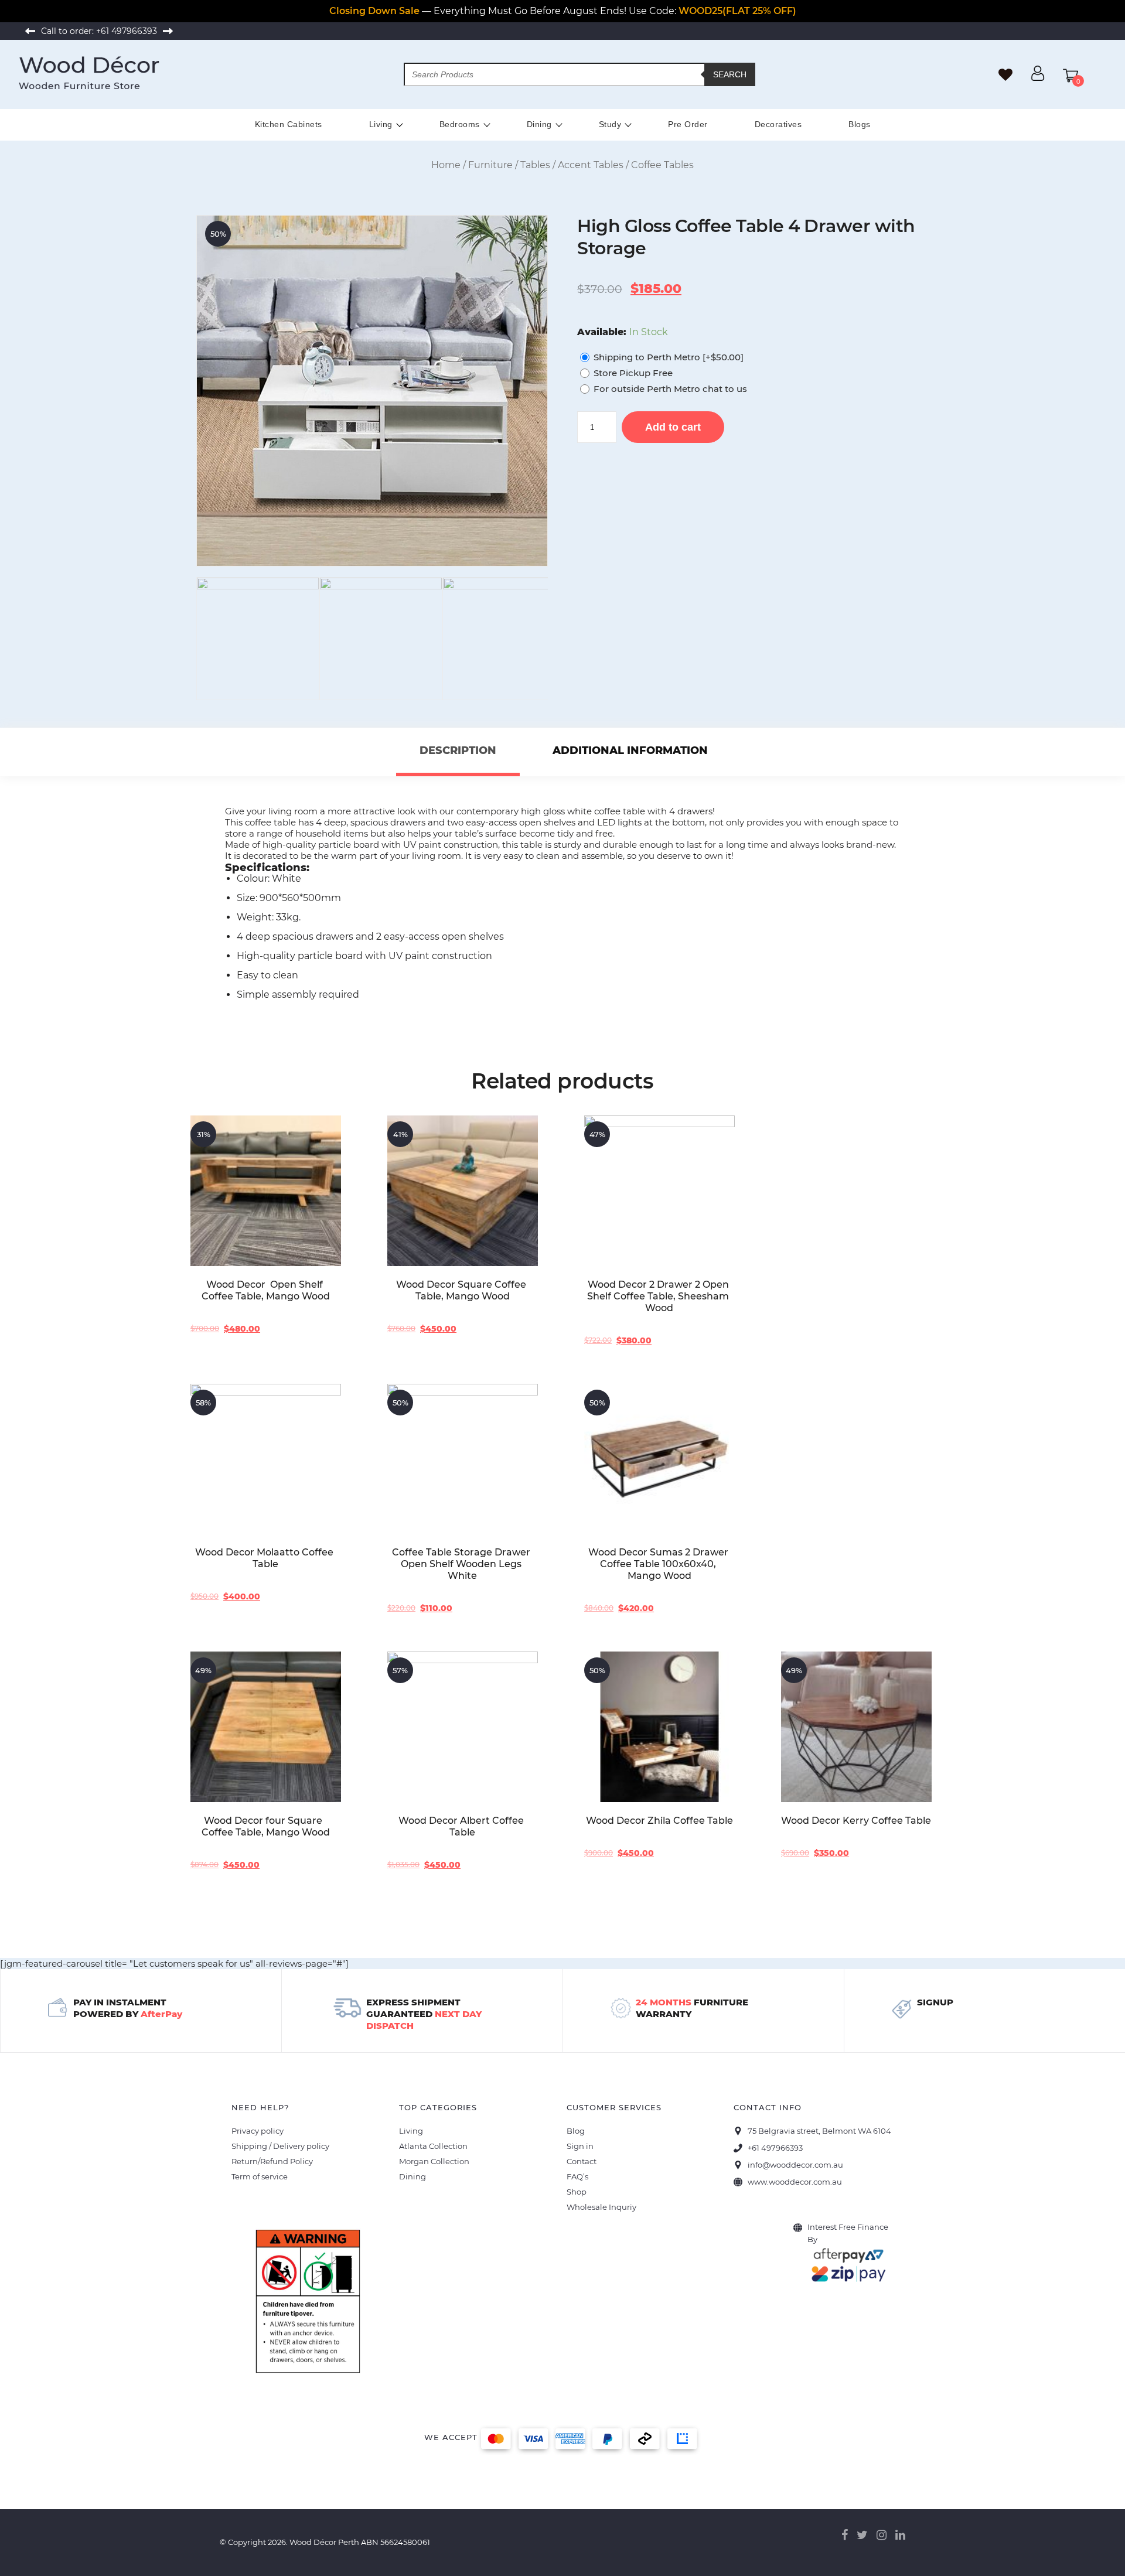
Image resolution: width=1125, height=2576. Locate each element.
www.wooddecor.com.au (795, 2182)
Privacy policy (258, 2131)
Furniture (490, 165)
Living (381, 124)
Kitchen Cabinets (289, 124)
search (730, 74)
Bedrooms (460, 124)
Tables (535, 165)
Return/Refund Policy (272, 2161)
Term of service (260, 2176)
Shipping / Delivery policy (280, 2146)
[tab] (458, 752)
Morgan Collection (434, 2161)
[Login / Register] (1038, 78)
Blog (576, 2131)
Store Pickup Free (633, 373)
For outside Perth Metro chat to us (670, 389)
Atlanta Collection (433, 2146)
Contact (582, 2161)
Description (458, 750)
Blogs (860, 124)
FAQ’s (577, 2176)
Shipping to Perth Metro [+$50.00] (669, 357)
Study (610, 124)
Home (446, 165)
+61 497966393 (127, 31)
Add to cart (673, 427)
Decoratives (778, 124)
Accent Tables (591, 165)
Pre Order (688, 124)
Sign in (580, 2146)
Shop (577, 2192)
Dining (539, 124)
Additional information (630, 750)
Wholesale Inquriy (601, 2207)
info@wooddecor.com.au (795, 2165)
